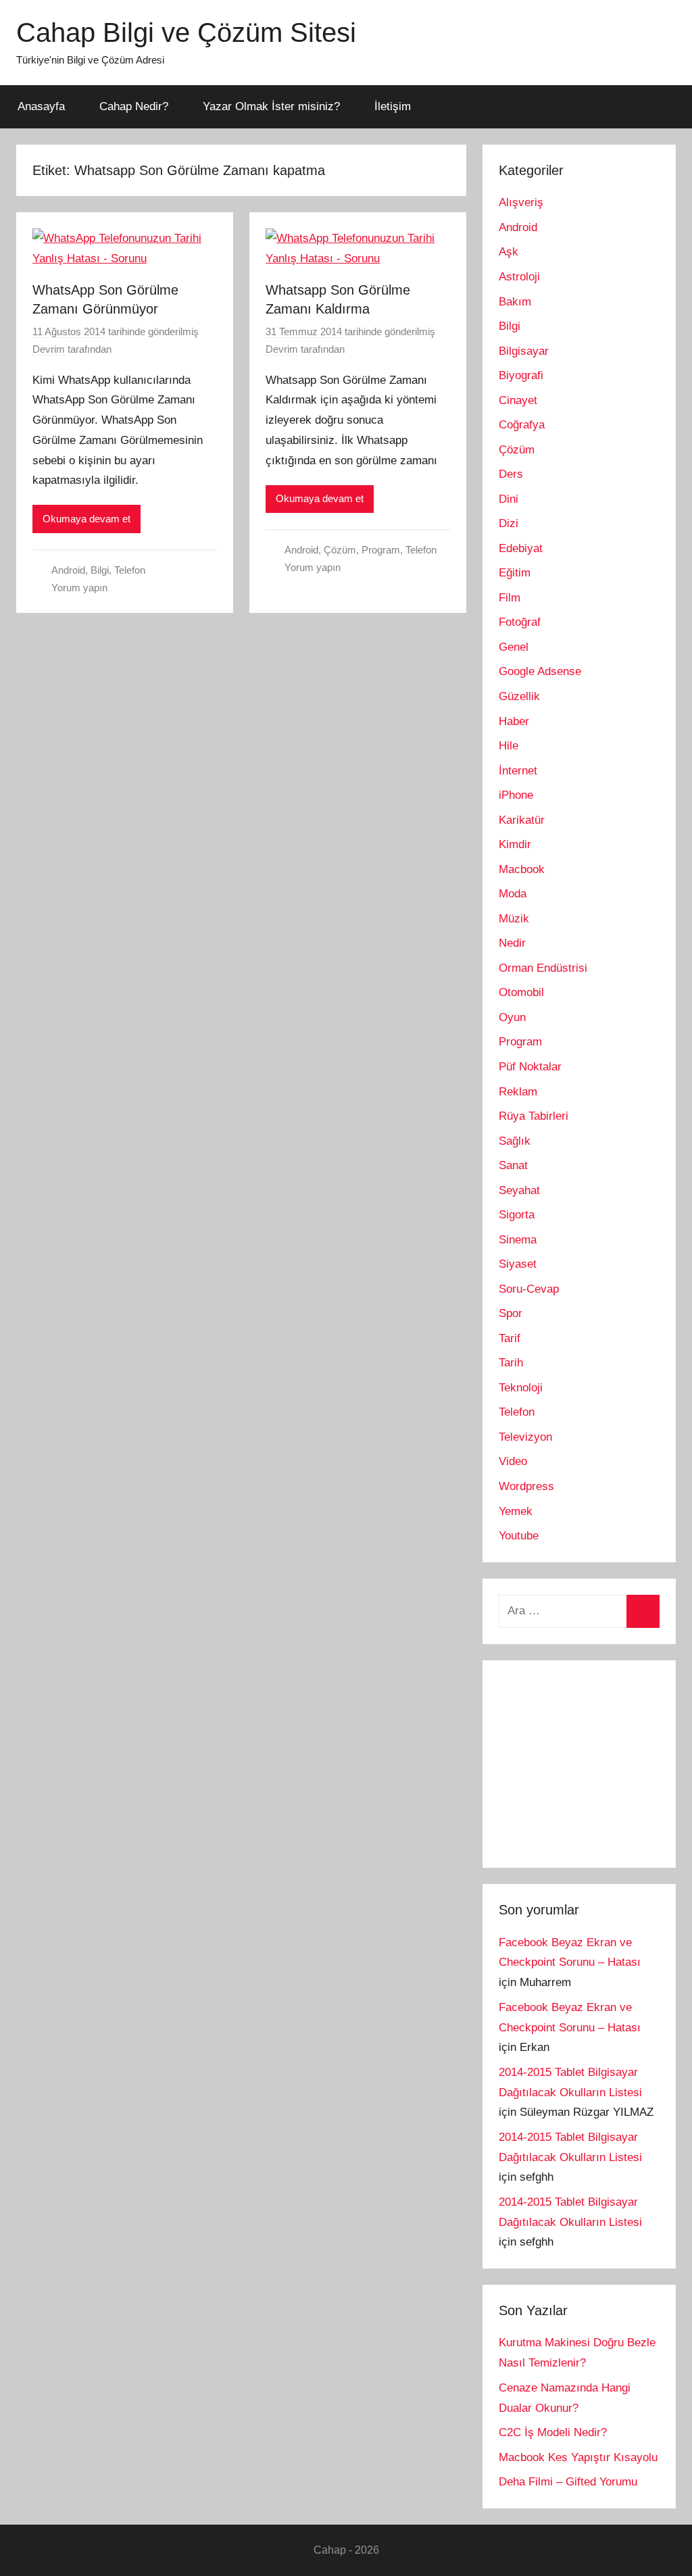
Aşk (509, 252)
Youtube (519, 1536)
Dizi (509, 523)
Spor (511, 1313)
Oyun (512, 1017)
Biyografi (521, 375)
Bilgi (100, 570)
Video (513, 1461)
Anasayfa (41, 106)
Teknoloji (521, 1388)
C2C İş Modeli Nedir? (553, 2432)
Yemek (516, 1511)
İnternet (518, 771)
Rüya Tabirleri (534, 1116)
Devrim (49, 349)
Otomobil (521, 992)
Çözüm (340, 550)
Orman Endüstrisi (543, 968)
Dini (509, 499)
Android (68, 570)
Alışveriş (521, 202)
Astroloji (519, 277)
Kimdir (515, 844)
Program (381, 550)
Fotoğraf (520, 622)
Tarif (510, 1338)
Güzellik (519, 696)
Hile (509, 746)
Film (510, 598)
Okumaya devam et (86, 519)
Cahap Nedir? (134, 106)
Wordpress (526, 1486)
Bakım (515, 302)
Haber (514, 721)
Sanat (513, 1165)
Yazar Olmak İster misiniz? (271, 106)
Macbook (522, 869)
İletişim (393, 106)
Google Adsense (540, 671)
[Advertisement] (595, 1761)
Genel (514, 647)
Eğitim (515, 573)
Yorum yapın (79, 588)
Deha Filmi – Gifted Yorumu (568, 2482)
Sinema (518, 1240)
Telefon (130, 570)
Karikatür (522, 820)
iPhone (516, 795)
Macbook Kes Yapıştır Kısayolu (578, 2457)
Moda (513, 894)
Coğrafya (522, 425)
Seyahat (519, 1190)
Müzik (514, 919)
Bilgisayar (524, 351)
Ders (511, 474)
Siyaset (518, 1264)
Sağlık (515, 1141)
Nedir (512, 943)
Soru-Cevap (529, 1289)
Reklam (518, 1092)
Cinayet (518, 400)
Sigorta (517, 1215)
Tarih (511, 1363)
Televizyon (525, 1437)
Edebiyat (521, 548)
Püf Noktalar (530, 1067)
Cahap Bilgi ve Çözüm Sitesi (186, 32)
